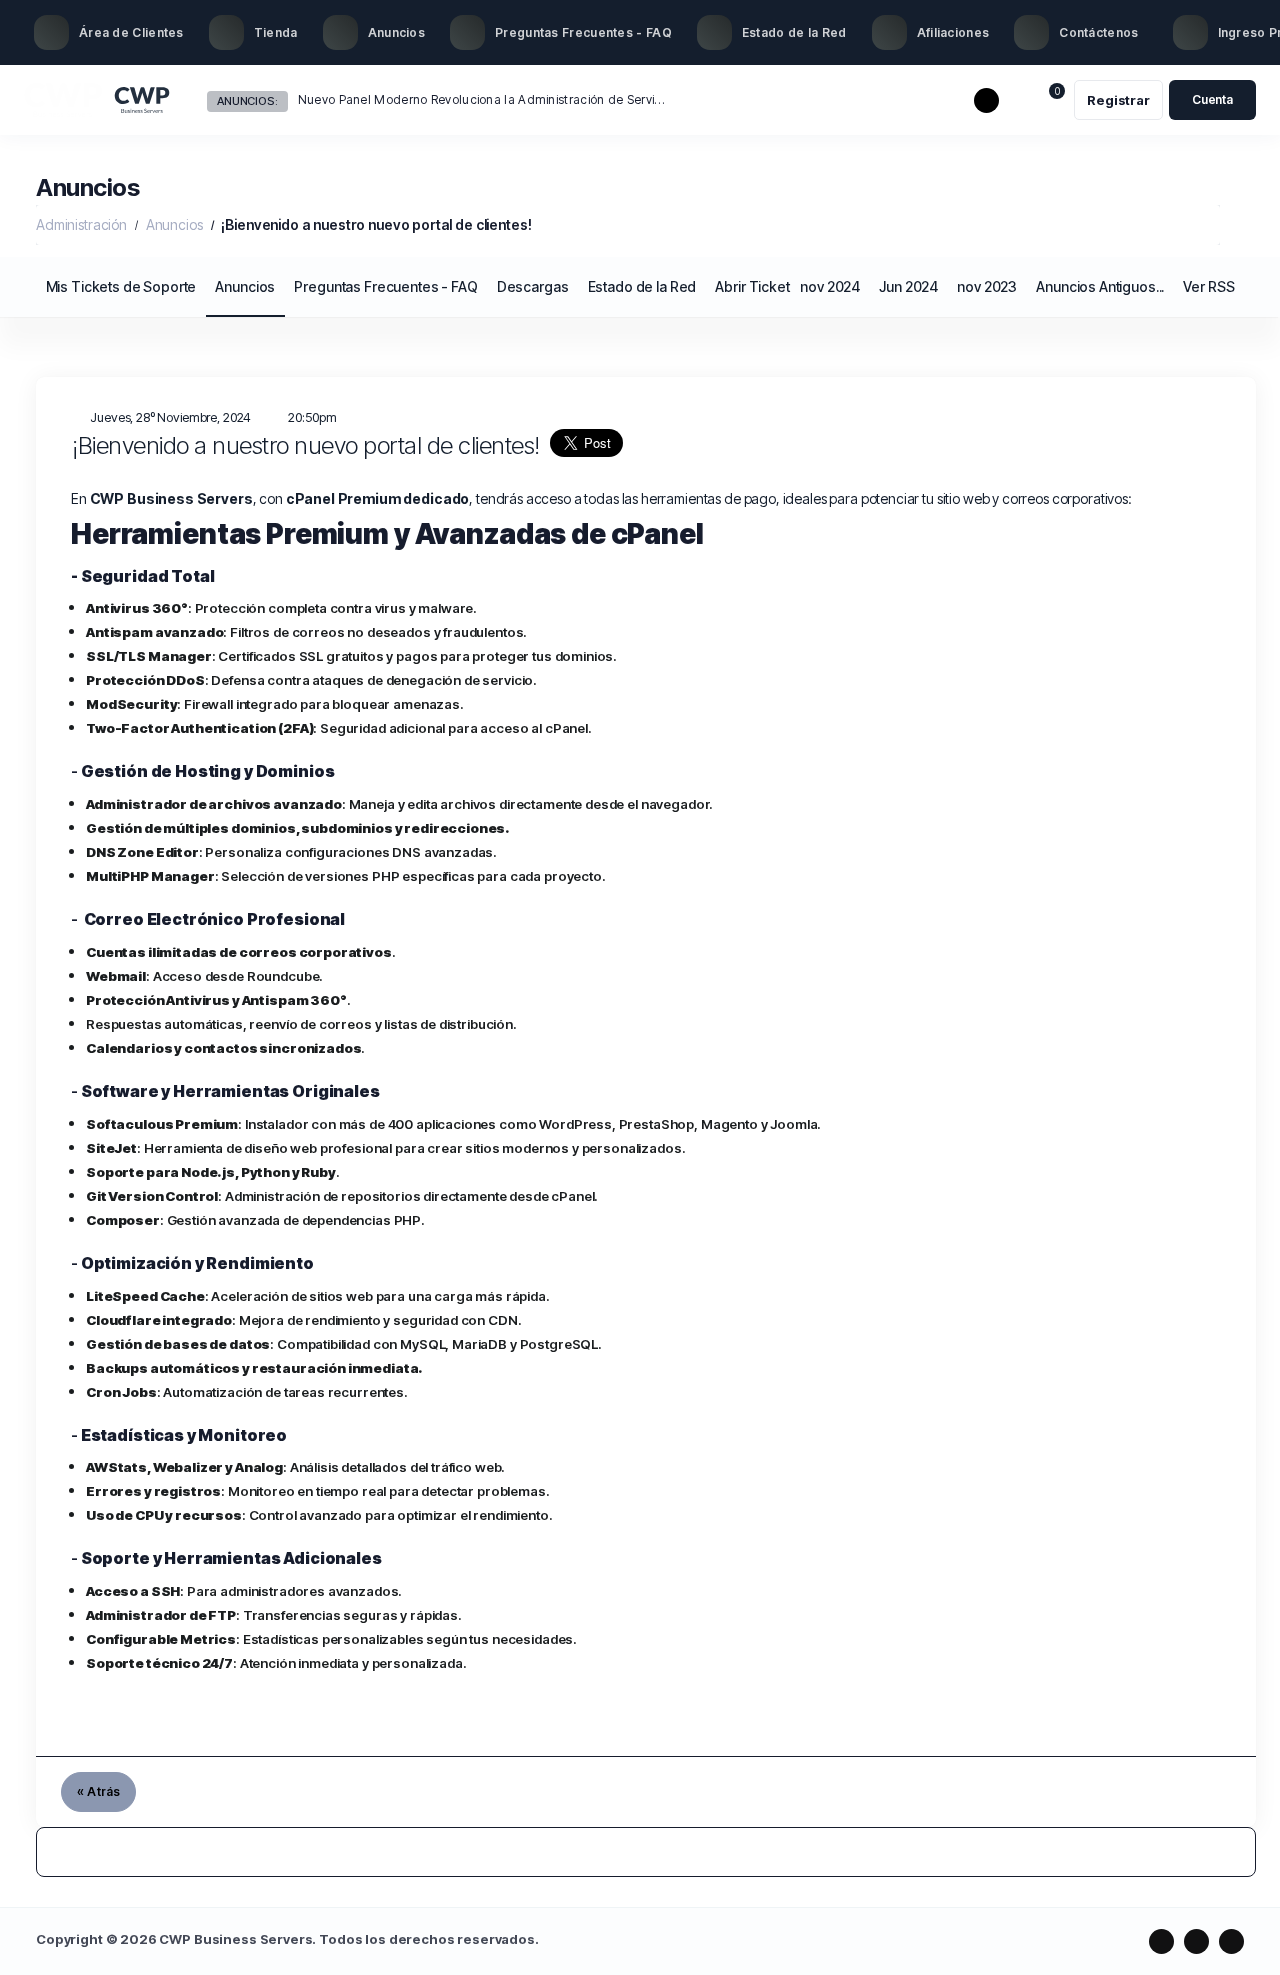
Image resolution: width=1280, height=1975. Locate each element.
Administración (81, 224)
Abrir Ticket (752, 286)
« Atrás (98, 1791)
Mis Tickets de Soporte (121, 286)
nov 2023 (987, 286)
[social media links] (1161, 1941)
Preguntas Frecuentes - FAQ (385, 286)
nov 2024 (830, 286)
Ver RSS (1208, 286)
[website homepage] (98, 100)
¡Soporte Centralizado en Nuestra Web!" (413, 99)
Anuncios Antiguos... (1100, 286)
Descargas (533, 286)
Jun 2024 (908, 286)
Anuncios (174, 224)
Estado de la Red (642, 286)
